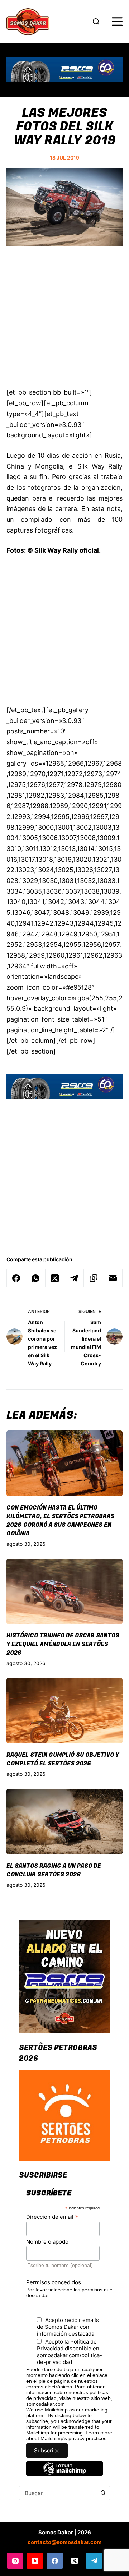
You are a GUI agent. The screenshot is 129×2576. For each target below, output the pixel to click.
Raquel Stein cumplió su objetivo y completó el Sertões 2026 (63, 1759)
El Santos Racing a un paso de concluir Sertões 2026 (54, 1870)
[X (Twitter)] (55, 1278)
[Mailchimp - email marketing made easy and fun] (64, 2474)
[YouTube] (35, 2561)
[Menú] (117, 22)
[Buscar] (96, 22)
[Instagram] (15, 2561)
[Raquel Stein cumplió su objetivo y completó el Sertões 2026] (64, 1711)
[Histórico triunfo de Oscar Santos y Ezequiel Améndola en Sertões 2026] (64, 1591)
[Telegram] (74, 1278)
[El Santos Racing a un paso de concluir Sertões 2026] (64, 1821)
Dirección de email (52, 2217)
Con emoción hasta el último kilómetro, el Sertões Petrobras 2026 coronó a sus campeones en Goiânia (60, 1521)
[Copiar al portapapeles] (94, 1278)
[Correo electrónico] (113, 1278)
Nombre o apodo (47, 2242)
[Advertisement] (64, 321)
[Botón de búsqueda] (103, 2493)
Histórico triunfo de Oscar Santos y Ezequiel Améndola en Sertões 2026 (63, 1644)
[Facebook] (16, 1278)
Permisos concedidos (54, 2282)
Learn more (99, 2433)
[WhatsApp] (36, 1278)
